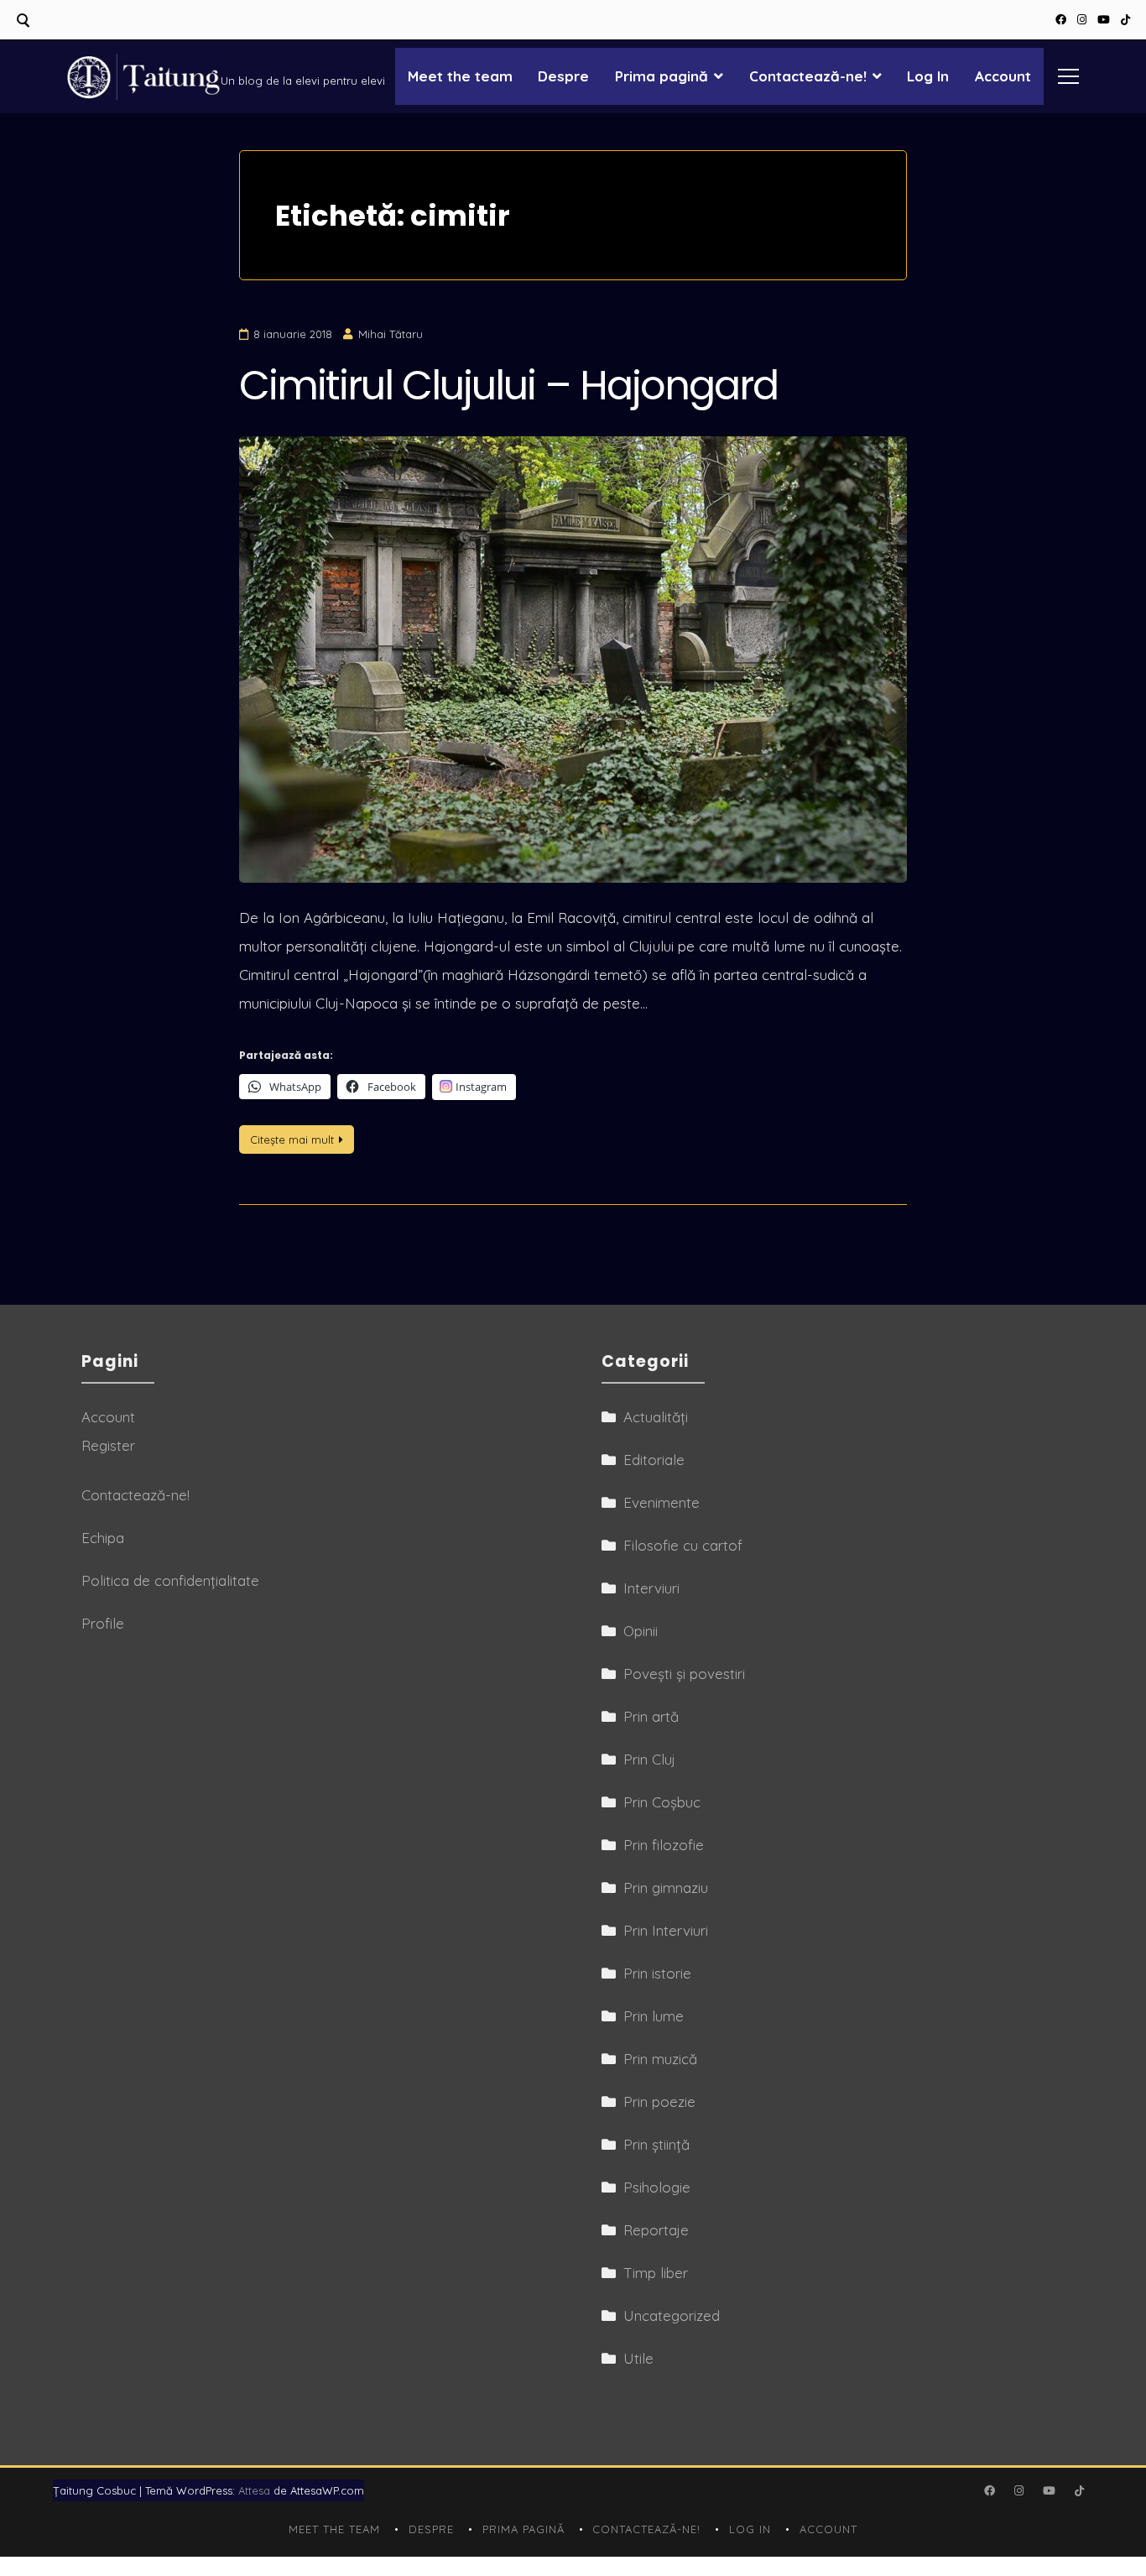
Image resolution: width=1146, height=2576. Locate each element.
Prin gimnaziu (666, 1888)
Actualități (656, 1417)
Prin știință (656, 2144)
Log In (928, 76)
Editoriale (654, 1460)
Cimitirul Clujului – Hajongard (508, 386)
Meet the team (460, 76)
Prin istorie (657, 1973)
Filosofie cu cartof (683, 1545)
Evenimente (662, 1502)
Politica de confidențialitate (170, 1580)
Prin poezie (659, 2101)
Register (108, 1445)
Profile (103, 1623)
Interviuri (651, 1588)
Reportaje (656, 2230)
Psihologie (657, 2187)
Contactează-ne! (808, 76)
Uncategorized (672, 2315)
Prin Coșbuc (662, 1802)
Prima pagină (662, 76)
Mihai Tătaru (391, 334)
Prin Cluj (649, 1759)
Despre (563, 76)
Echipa (103, 1538)
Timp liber (656, 2273)
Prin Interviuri (666, 1930)
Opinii (641, 1631)
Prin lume (654, 2016)
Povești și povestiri (684, 1674)
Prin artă (651, 1716)
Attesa (254, 2490)
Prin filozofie (664, 1845)
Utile (638, 2358)
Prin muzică (660, 2059)
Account (1003, 76)
